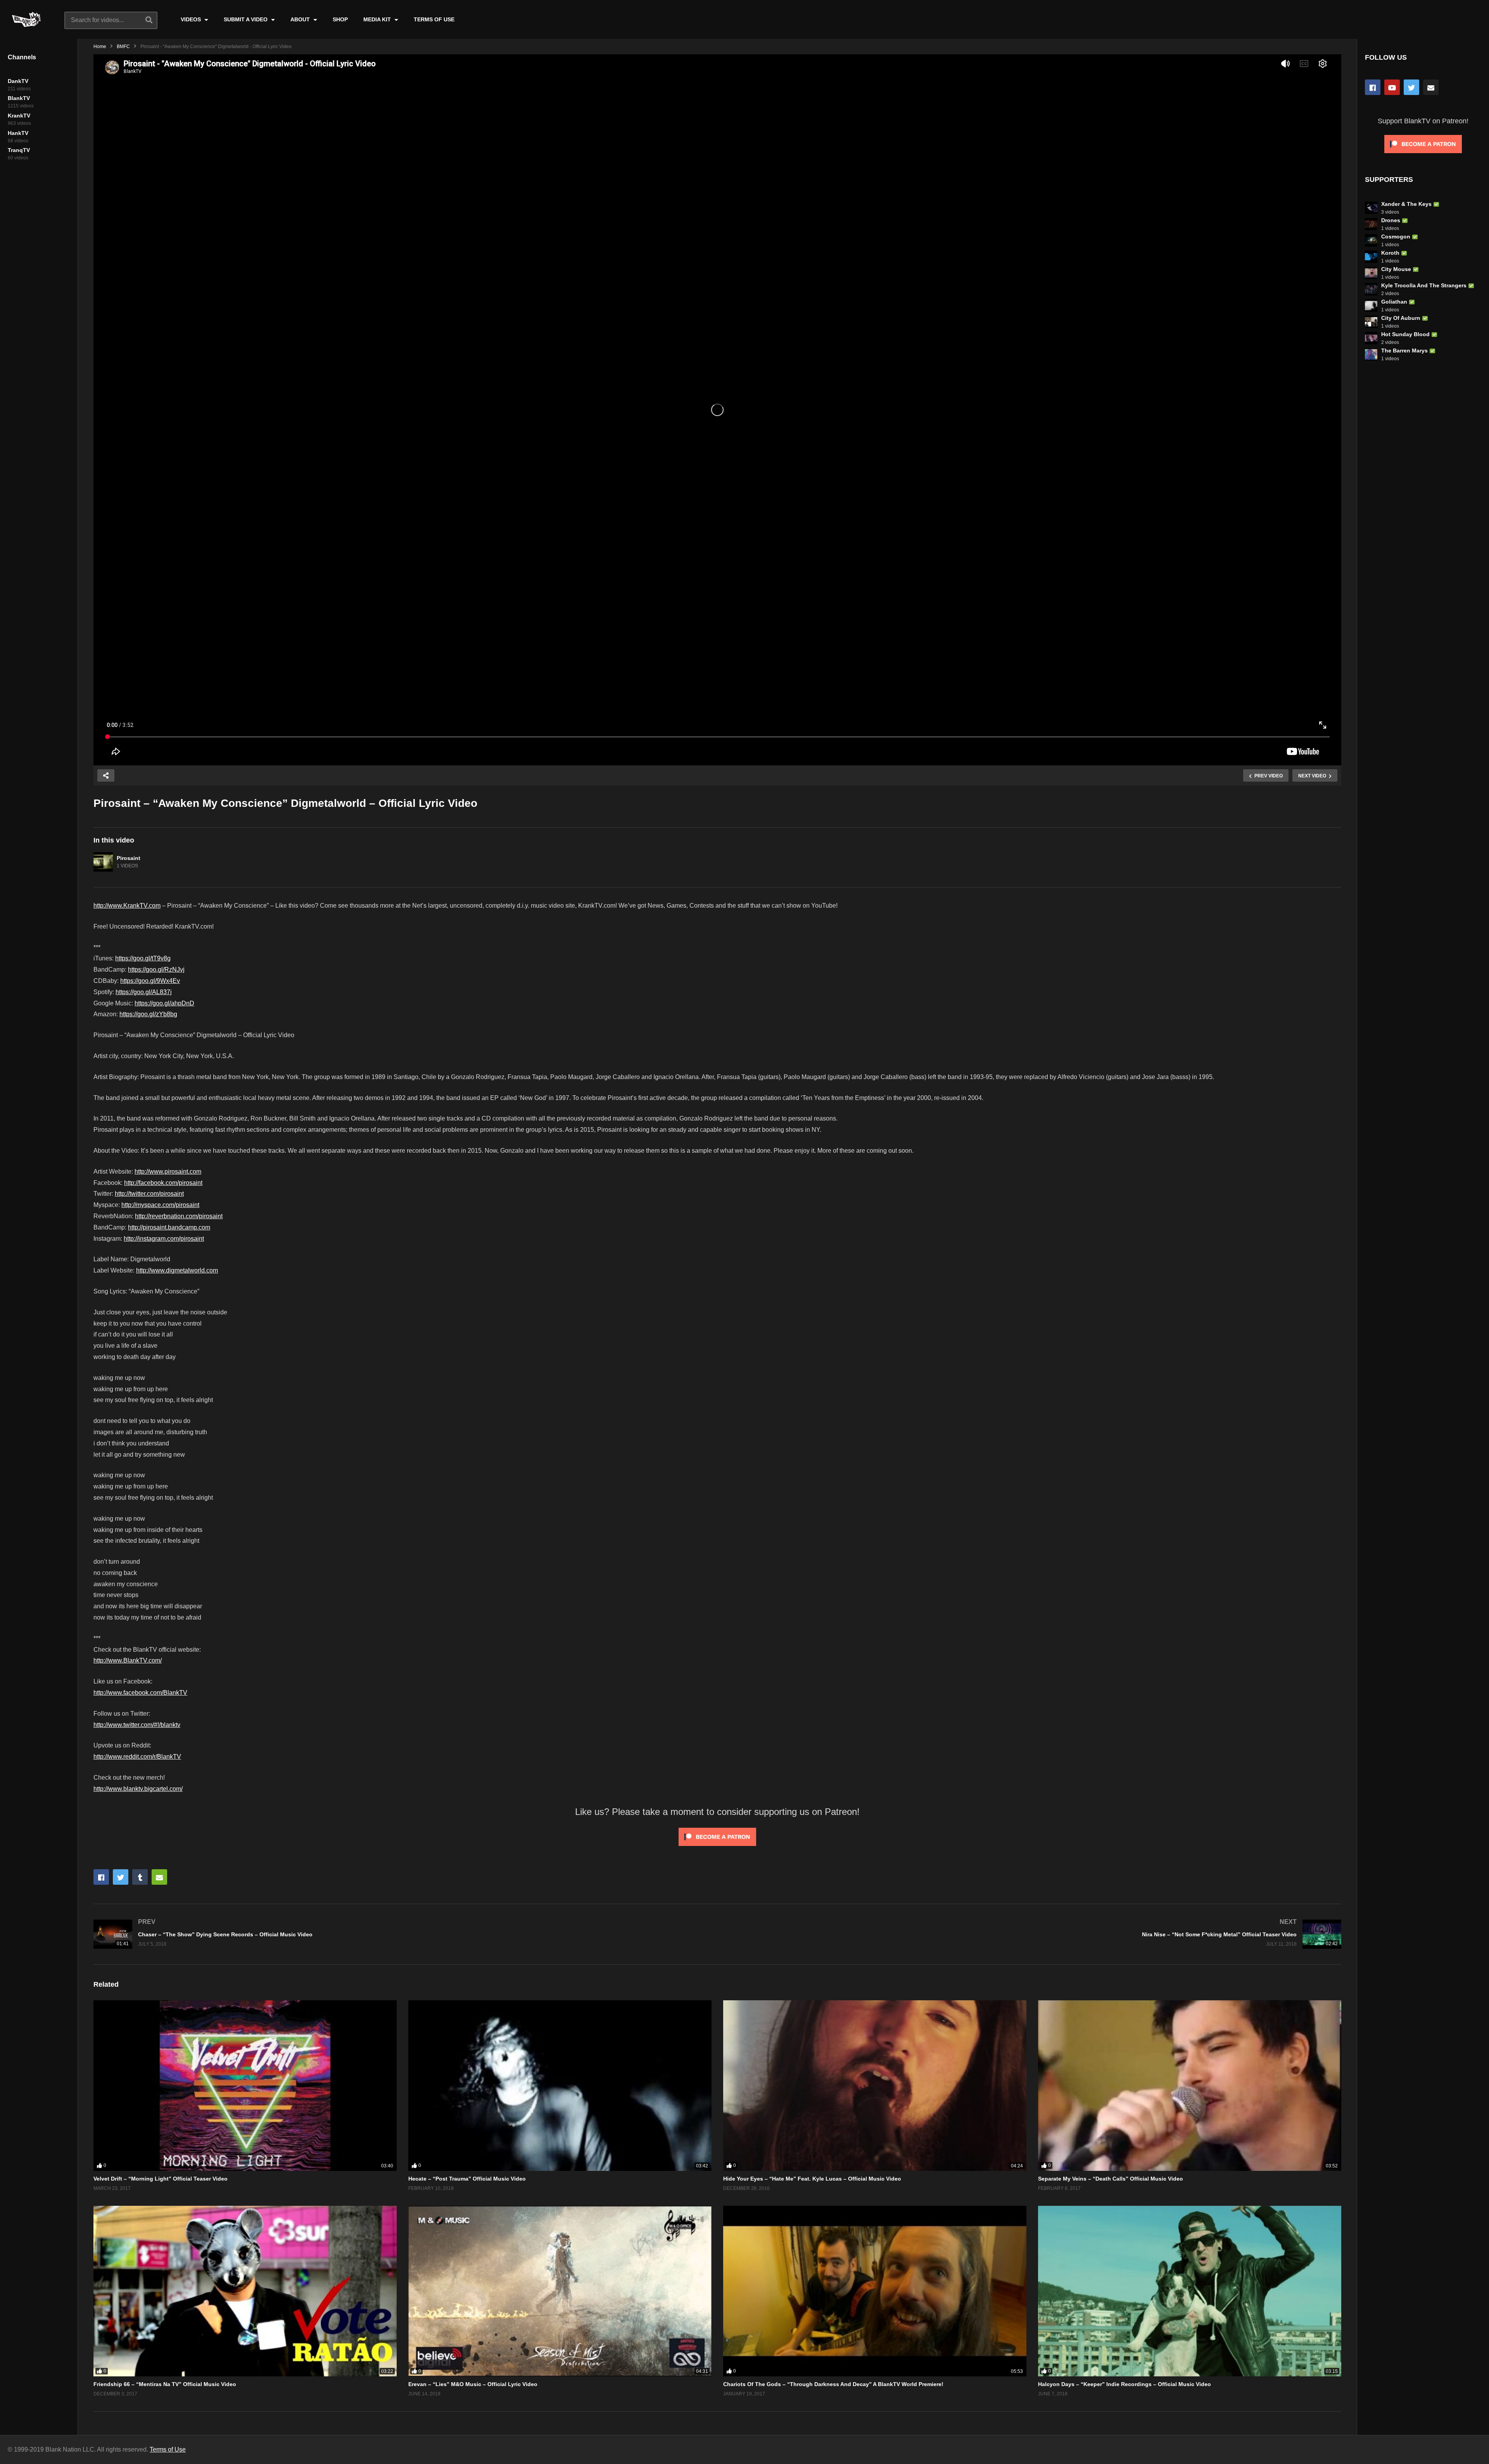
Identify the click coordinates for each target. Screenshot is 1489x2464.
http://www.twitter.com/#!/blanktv (137, 1725)
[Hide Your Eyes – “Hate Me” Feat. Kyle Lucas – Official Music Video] (875, 2086)
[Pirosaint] (103, 862)
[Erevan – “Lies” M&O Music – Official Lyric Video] (560, 2291)
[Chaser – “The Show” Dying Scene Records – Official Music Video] (402, 1934)
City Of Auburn (1401, 318)
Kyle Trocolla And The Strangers (1424, 285)
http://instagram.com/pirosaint (164, 1239)
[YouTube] (1392, 87)
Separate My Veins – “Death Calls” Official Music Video (1111, 2179)
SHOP (340, 19)
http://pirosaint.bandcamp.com (169, 1227)
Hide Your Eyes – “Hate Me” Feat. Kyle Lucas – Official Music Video (812, 2179)
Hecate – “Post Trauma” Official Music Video (467, 2179)
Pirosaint (129, 858)
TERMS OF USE (434, 19)
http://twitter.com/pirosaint (149, 1194)
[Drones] (1371, 224)
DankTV (18, 81)
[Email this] (159, 1877)
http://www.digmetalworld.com (177, 1270)
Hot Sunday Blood (1405, 334)
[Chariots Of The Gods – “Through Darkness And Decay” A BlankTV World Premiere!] (875, 2291)
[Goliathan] (1371, 306)
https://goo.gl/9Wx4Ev (150, 981)
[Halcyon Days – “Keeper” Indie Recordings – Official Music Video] (1190, 2291)
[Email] (1431, 87)
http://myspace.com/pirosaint (160, 1205)
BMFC (123, 47)
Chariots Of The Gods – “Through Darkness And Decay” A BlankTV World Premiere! (833, 2384)
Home (100, 47)
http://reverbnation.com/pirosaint (179, 1216)
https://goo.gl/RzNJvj (156, 970)
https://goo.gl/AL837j (144, 992)
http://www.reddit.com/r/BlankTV (137, 1757)
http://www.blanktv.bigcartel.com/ (138, 1789)
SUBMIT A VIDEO (246, 19)
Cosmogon (1396, 237)
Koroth (1390, 253)
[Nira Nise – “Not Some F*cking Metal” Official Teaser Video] (1033, 1934)
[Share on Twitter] (121, 1877)
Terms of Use (168, 2449)
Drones (1391, 220)
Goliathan (1394, 302)
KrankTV (19, 116)
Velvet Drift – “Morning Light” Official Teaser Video (161, 2179)
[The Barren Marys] (1371, 354)
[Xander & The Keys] (1371, 208)
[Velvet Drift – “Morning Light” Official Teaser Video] (245, 2086)
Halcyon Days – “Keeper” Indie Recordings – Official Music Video (1125, 2384)
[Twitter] (1411, 87)
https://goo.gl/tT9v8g (143, 958)
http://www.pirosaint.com (168, 1172)
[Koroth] (1371, 257)
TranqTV (19, 150)
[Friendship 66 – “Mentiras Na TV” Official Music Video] (245, 2291)
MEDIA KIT (378, 19)
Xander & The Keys (1406, 204)
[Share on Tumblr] (140, 1877)
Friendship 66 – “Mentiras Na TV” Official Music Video (165, 2384)
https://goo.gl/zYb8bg (148, 1014)
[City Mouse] (1371, 273)
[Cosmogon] (1371, 240)
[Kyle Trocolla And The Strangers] (1371, 289)
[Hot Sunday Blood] (1371, 338)
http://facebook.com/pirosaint (163, 1183)
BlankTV (19, 98)
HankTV (18, 133)
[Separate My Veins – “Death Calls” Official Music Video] (1190, 2086)
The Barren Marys (1404, 351)
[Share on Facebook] (101, 1877)
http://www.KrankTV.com (127, 906)
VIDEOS (192, 19)
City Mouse (1396, 269)
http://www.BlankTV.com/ (128, 1660)
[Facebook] (1373, 87)
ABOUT (301, 19)
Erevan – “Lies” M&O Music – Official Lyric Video (473, 2384)
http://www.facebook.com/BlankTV (140, 1693)
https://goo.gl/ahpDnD (164, 1003)
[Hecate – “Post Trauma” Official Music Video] (560, 2086)
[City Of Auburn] (1371, 322)
